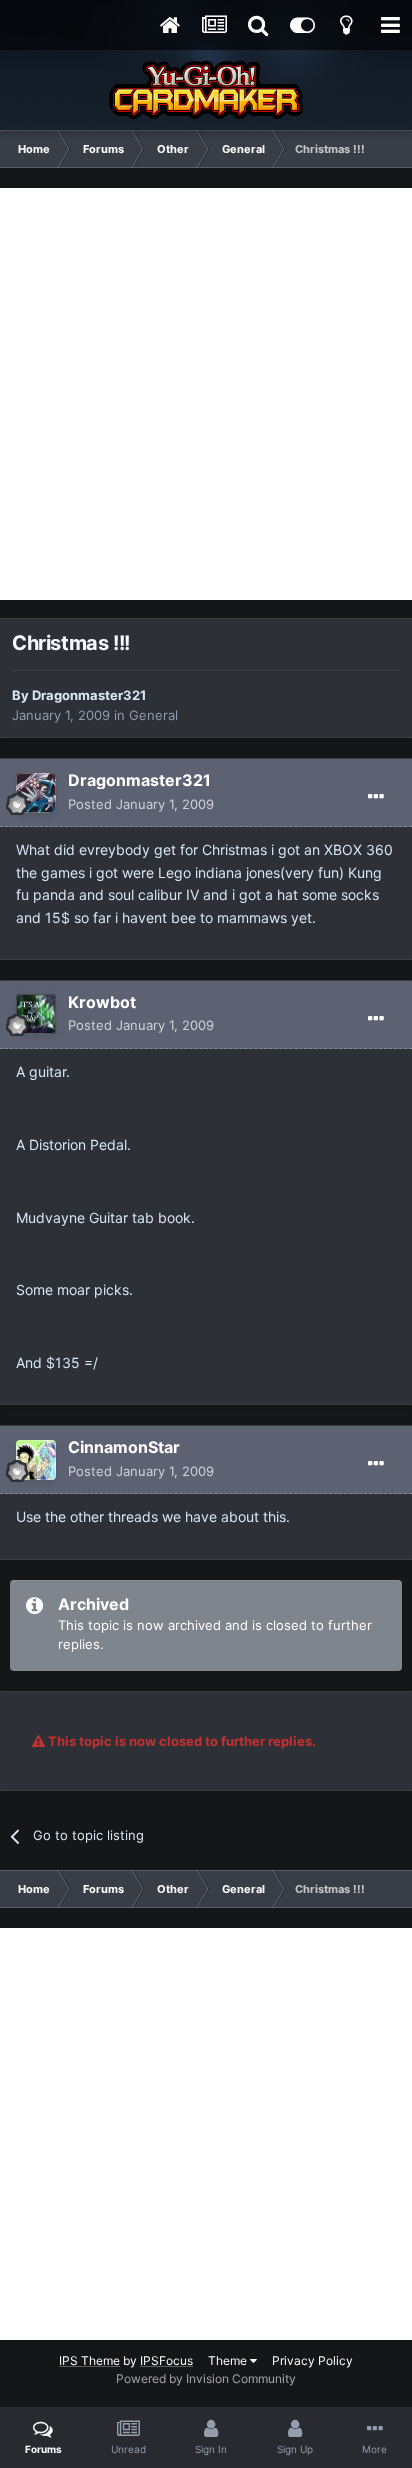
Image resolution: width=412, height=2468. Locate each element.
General (153, 715)
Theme (229, 2360)
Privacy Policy (312, 2360)
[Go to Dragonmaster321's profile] (36, 793)
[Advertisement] (206, 394)
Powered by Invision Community (206, 2378)
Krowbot (102, 1002)
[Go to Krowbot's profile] (36, 1014)
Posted (141, 804)
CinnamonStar (124, 1447)
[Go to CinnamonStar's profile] (36, 1460)
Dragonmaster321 (89, 695)
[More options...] (376, 797)
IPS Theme (89, 2360)
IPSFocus (166, 2360)
